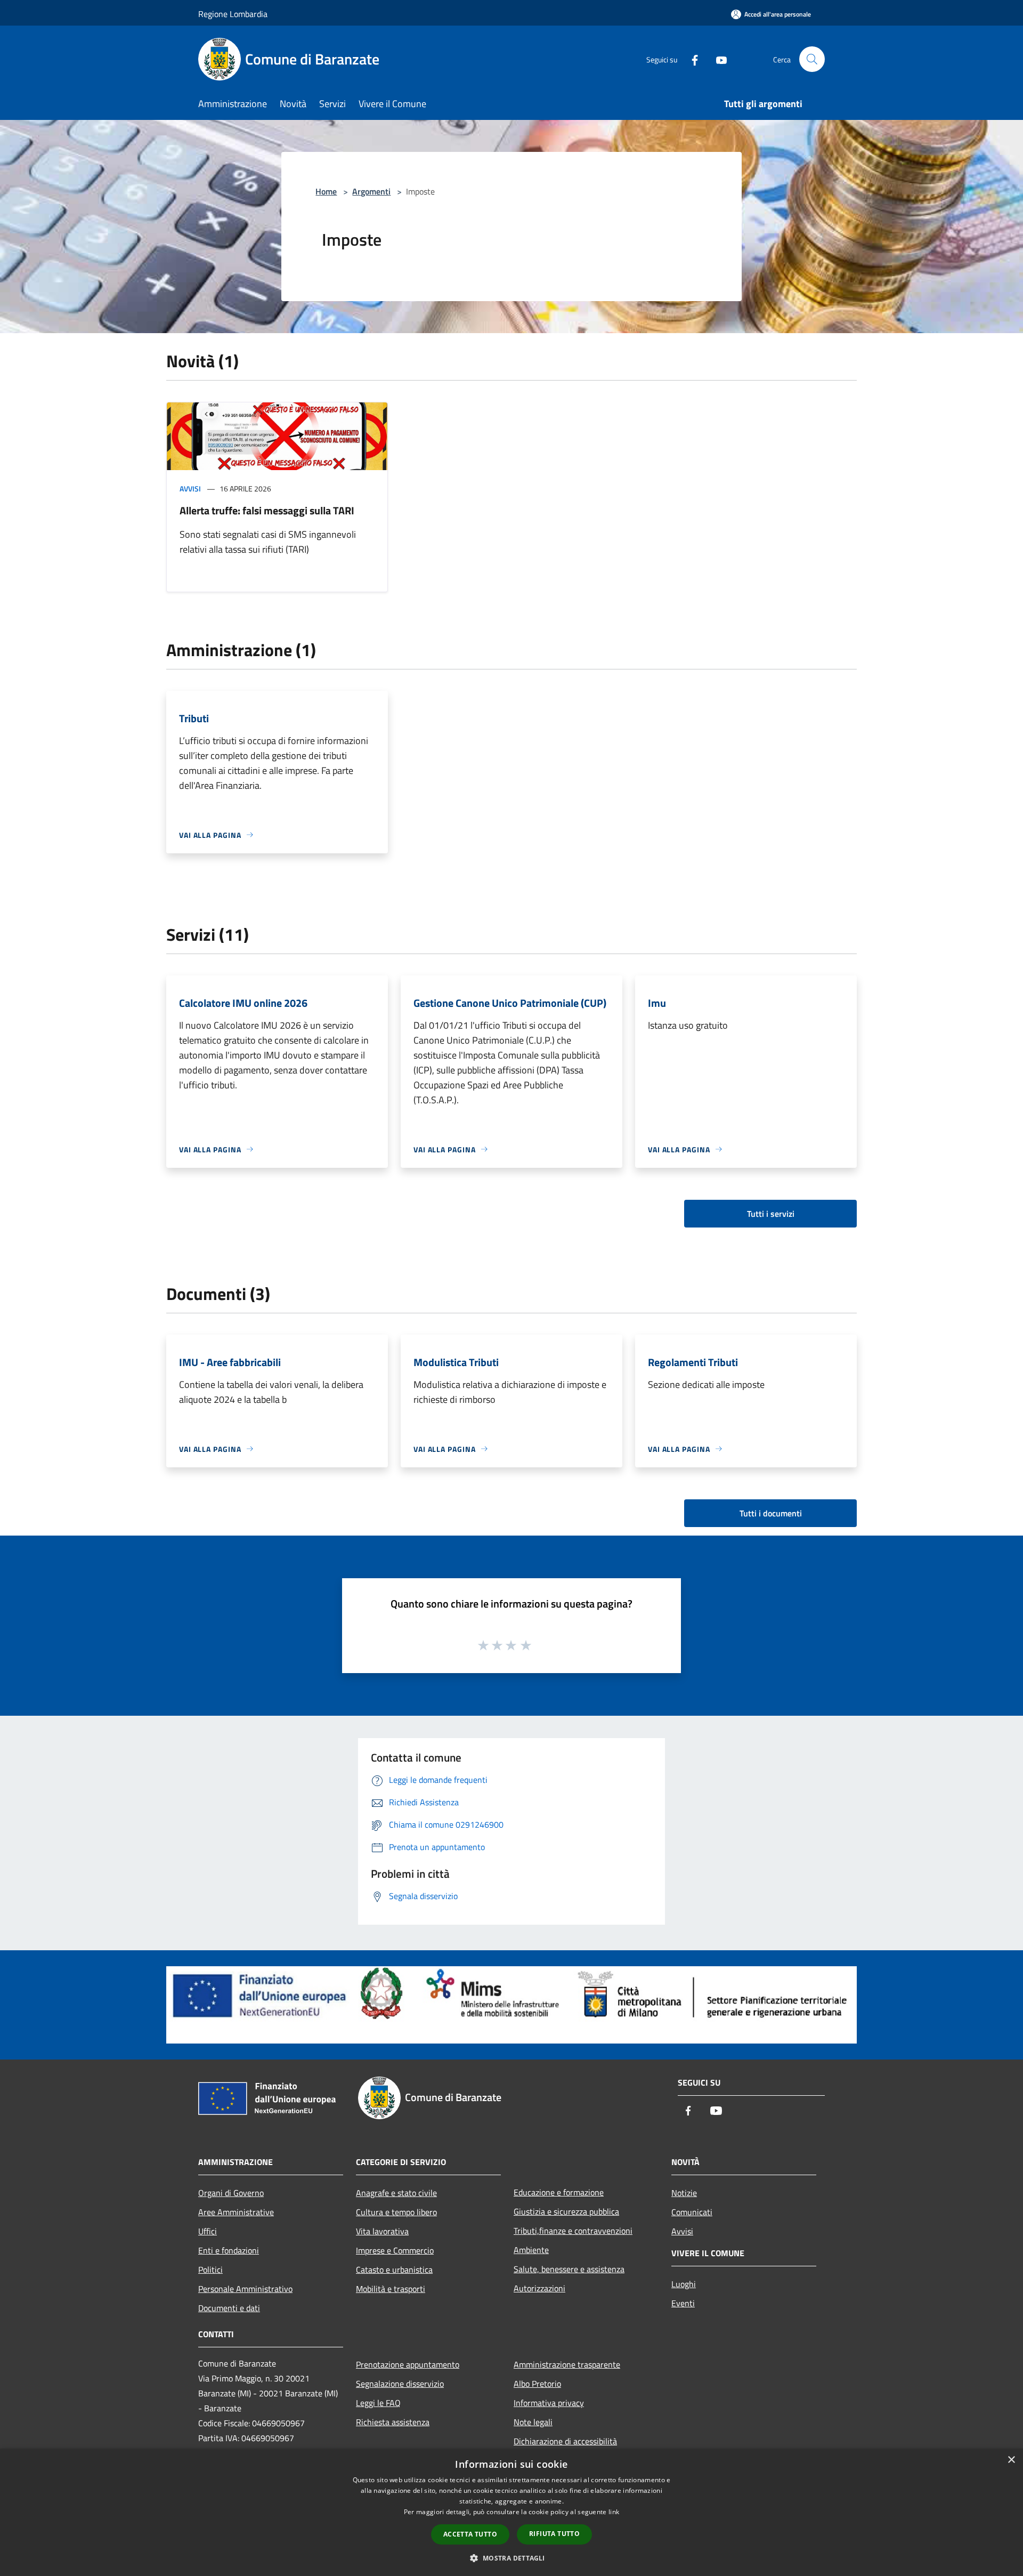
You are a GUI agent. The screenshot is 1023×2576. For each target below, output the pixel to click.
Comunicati (692, 2212)
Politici (210, 2270)
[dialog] (511, 2512)
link (614, 2512)
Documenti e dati (229, 2308)
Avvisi (190, 488)
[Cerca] (812, 59)
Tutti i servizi (771, 1214)
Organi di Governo (231, 2193)
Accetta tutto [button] (470, 2534)
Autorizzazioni (539, 2288)
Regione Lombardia (233, 14)
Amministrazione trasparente (567, 2364)
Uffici (208, 2231)
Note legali (533, 2422)
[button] (511, 2558)
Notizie (684, 2193)
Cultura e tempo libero (396, 2212)
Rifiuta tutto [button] (554, 2534)
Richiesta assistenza (393, 2422)
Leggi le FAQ (378, 2403)
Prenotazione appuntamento (408, 2364)
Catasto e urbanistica (394, 2270)
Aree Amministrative (236, 2212)
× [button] (1011, 2460)
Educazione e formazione (559, 2192)
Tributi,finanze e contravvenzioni (573, 2231)
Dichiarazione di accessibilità (565, 2441)
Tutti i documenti (771, 1513)
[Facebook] (691, 59)
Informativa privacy (549, 2403)
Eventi (683, 2303)
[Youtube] (717, 59)
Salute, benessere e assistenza (569, 2269)
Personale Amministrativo (245, 2289)
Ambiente (531, 2250)
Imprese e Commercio (395, 2250)
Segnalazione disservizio (400, 2384)
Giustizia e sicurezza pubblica (566, 2211)
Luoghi (684, 2284)
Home (326, 191)
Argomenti (371, 191)
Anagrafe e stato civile (396, 2193)
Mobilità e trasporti (391, 2289)
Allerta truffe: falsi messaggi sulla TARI (267, 510)
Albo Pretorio (537, 2384)
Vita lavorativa (382, 2231)
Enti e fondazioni (229, 2250)
